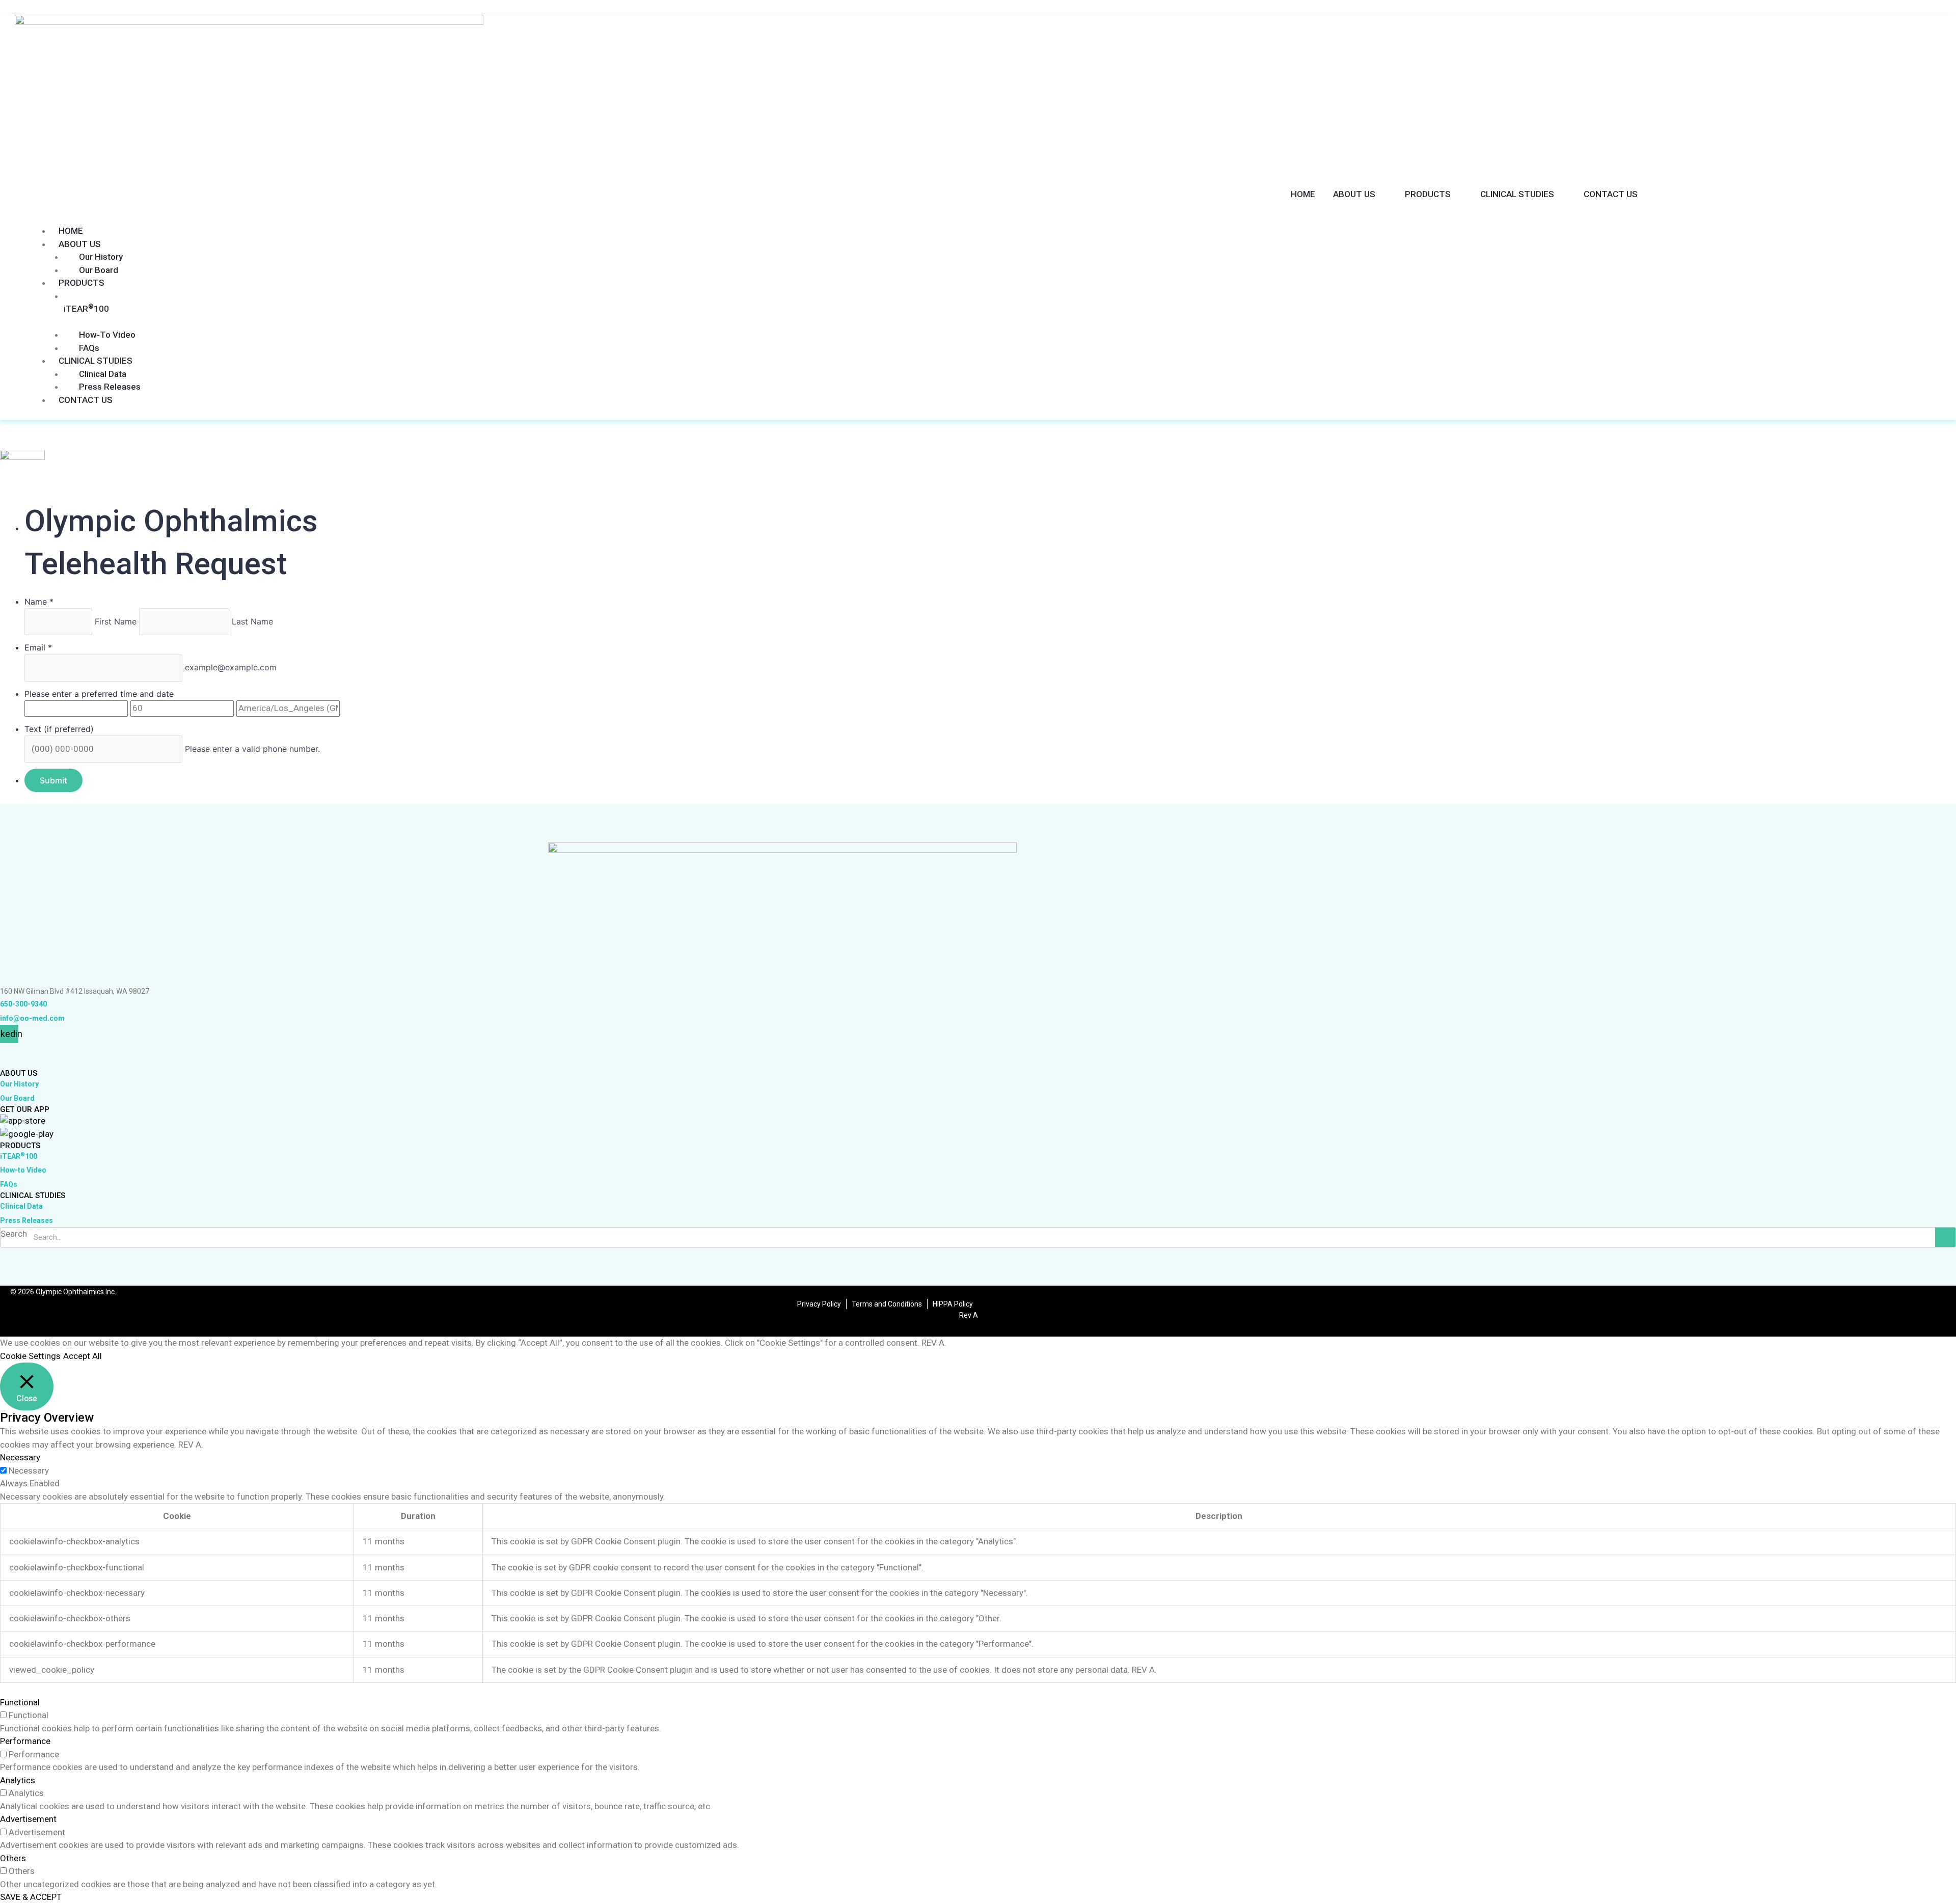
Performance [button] (25, 1741)
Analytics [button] (18, 1780)
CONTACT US (1611, 194)
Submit (53, 780)
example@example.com (231, 667)
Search (14, 1234)
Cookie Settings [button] (30, 1356)
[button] (831, 215)
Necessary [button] (20, 1457)
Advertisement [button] (28, 1819)
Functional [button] (20, 1702)
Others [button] (13, 1858)
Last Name (252, 621)
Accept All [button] (83, 1356)
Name (39, 602)
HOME (1303, 194)
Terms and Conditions (887, 1304)
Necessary (29, 1471)
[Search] (1945, 1237)
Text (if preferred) (59, 729)
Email (38, 647)
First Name (117, 621)
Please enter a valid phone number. (252, 749)
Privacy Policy (819, 1304)
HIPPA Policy (953, 1304)
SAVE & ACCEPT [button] (31, 1897)
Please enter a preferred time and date (99, 694)
